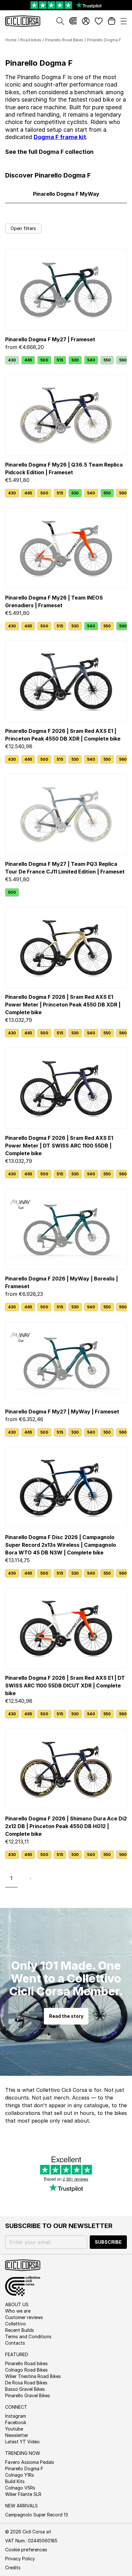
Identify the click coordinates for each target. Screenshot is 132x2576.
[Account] (86, 21)
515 (60, 360)
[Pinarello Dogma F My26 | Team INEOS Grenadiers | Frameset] (66, 548)
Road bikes (31, 40)
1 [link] (11, 1878)
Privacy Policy (20, 2559)
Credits (13, 2568)
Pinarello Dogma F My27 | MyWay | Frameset (62, 1412)
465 (28, 360)
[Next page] (30, 1878)
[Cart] (111, 21)
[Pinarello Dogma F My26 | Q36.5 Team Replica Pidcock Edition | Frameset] (66, 415)
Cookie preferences (26, 2550)
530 (75, 360)
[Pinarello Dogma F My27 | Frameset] (66, 290)
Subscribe (108, 2242)
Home (11, 40)
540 (91, 360)
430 (12, 360)
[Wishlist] (99, 21)
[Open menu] (124, 21)
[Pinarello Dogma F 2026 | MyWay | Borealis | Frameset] (66, 1229)
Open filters (23, 228)
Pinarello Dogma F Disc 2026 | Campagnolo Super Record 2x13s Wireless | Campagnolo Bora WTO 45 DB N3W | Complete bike (61, 1545)
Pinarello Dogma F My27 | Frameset (50, 339)
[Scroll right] (123, 360)
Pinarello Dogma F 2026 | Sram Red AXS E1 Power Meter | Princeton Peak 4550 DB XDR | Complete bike (63, 1005)
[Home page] (23, 21)
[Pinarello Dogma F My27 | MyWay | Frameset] (66, 1362)
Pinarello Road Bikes (64, 40)
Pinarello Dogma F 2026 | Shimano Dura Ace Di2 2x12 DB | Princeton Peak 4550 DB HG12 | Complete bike (66, 1826)
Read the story (66, 2016)
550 (107, 360)
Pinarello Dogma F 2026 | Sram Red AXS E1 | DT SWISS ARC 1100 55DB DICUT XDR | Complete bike (65, 1686)
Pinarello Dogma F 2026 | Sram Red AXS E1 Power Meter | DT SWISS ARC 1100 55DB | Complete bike (59, 1146)
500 (44, 360)
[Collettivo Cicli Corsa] (73, 21)
